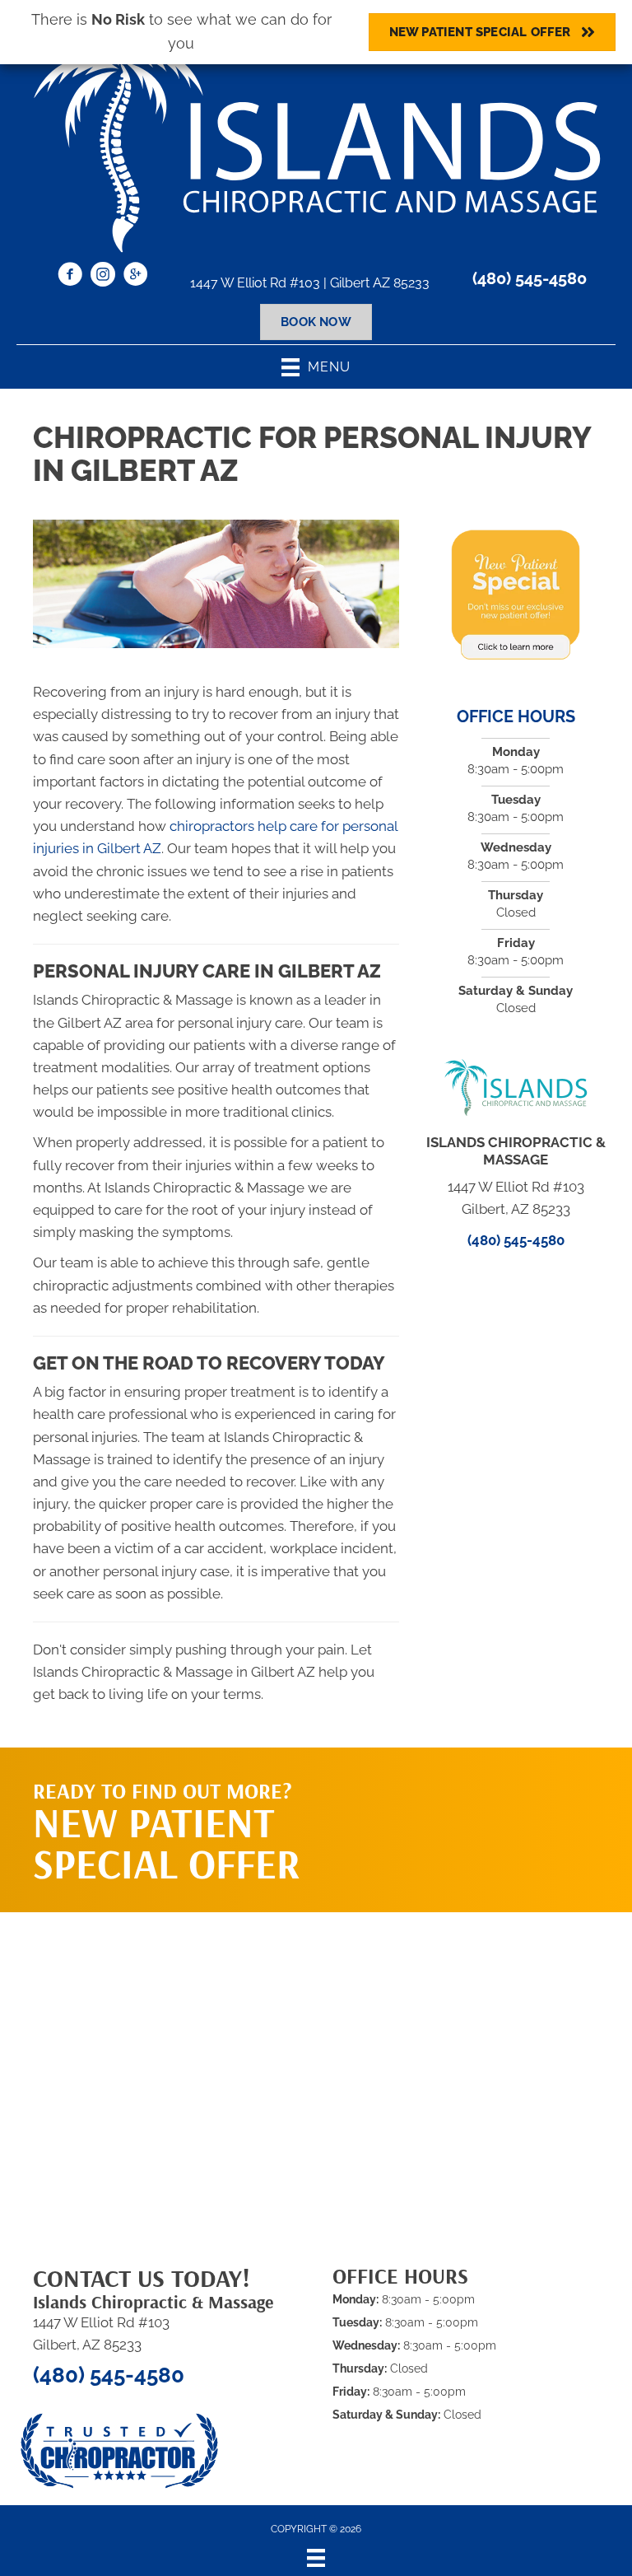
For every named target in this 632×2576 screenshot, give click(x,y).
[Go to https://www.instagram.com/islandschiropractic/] (103, 277)
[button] (502, 1813)
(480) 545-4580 (530, 278)
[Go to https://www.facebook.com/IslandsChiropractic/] (70, 277)
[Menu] (316, 2558)
